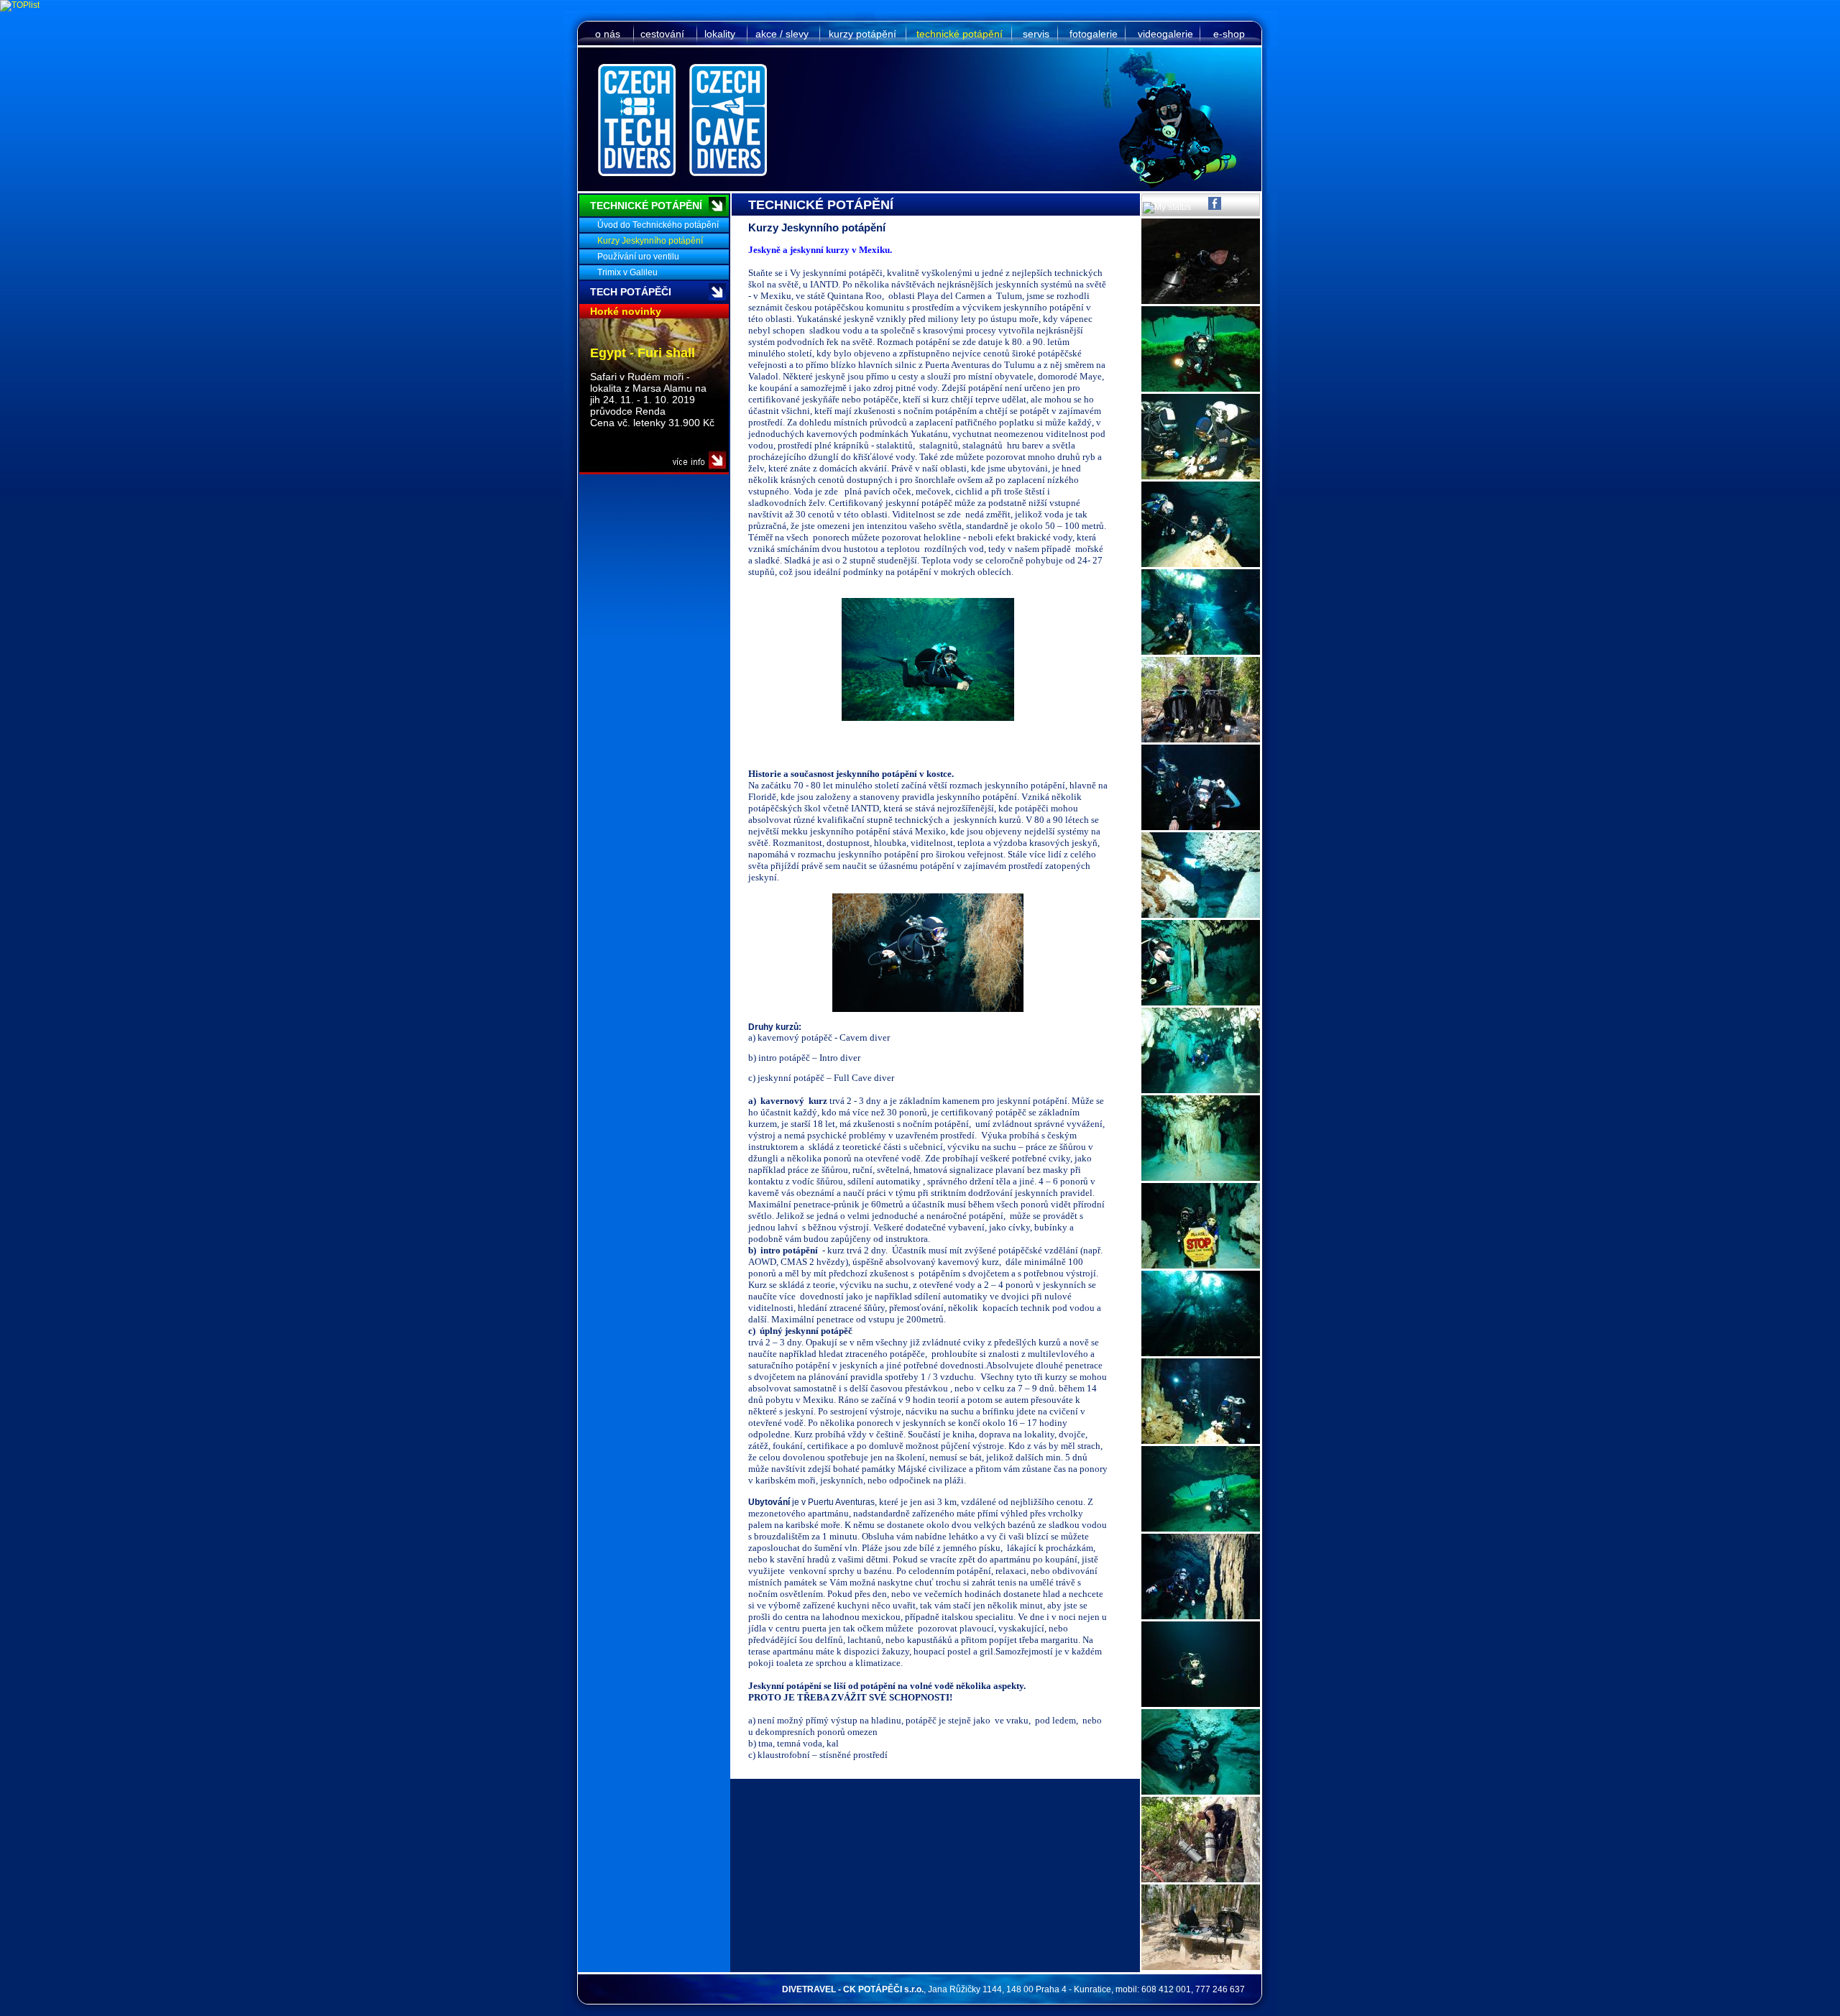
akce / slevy (782, 34)
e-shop (1229, 34)
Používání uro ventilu (638, 257)
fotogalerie (1094, 34)
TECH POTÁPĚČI (631, 292)
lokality (720, 34)
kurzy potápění (862, 34)
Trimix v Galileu (627, 272)
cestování (662, 34)
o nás (608, 34)
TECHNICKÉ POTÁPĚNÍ (646, 206)
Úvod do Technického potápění (658, 225)
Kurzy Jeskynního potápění (650, 241)
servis (1036, 34)
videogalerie (1165, 34)
